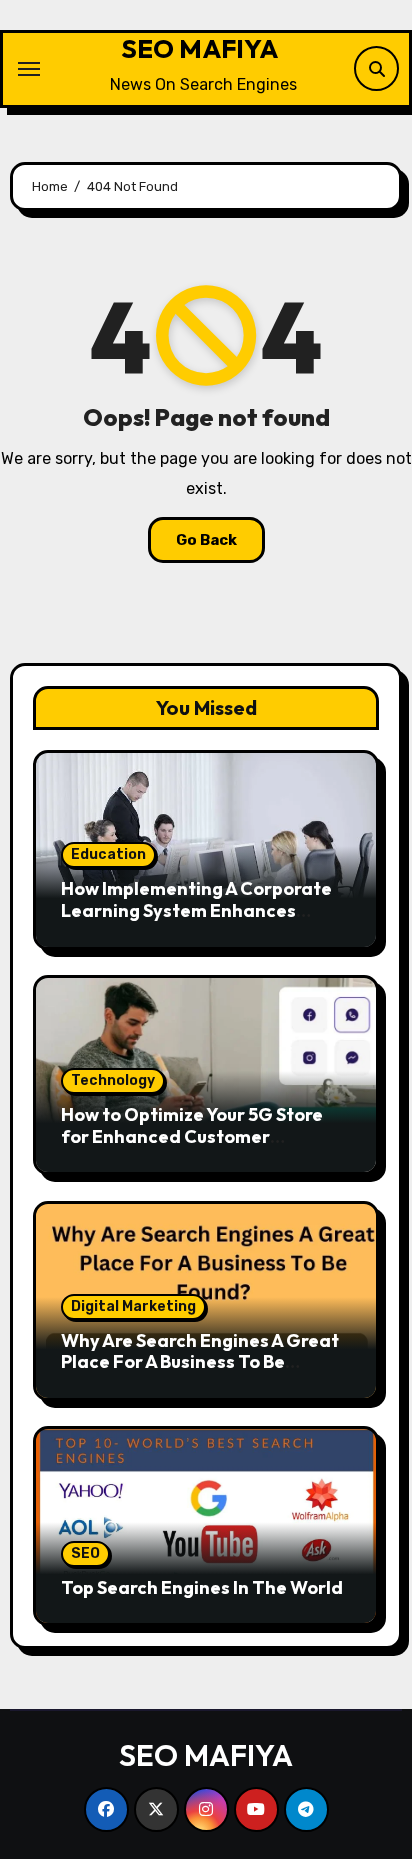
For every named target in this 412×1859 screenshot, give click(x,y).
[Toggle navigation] (29, 69)
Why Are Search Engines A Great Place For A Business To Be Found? (200, 1362)
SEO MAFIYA (199, 48)
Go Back (206, 540)
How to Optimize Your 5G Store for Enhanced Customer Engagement (192, 1136)
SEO (85, 1553)
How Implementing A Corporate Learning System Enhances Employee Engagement (196, 910)
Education (108, 854)
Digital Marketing (133, 1306)
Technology (113, 1080)
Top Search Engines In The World (202, 1587)
